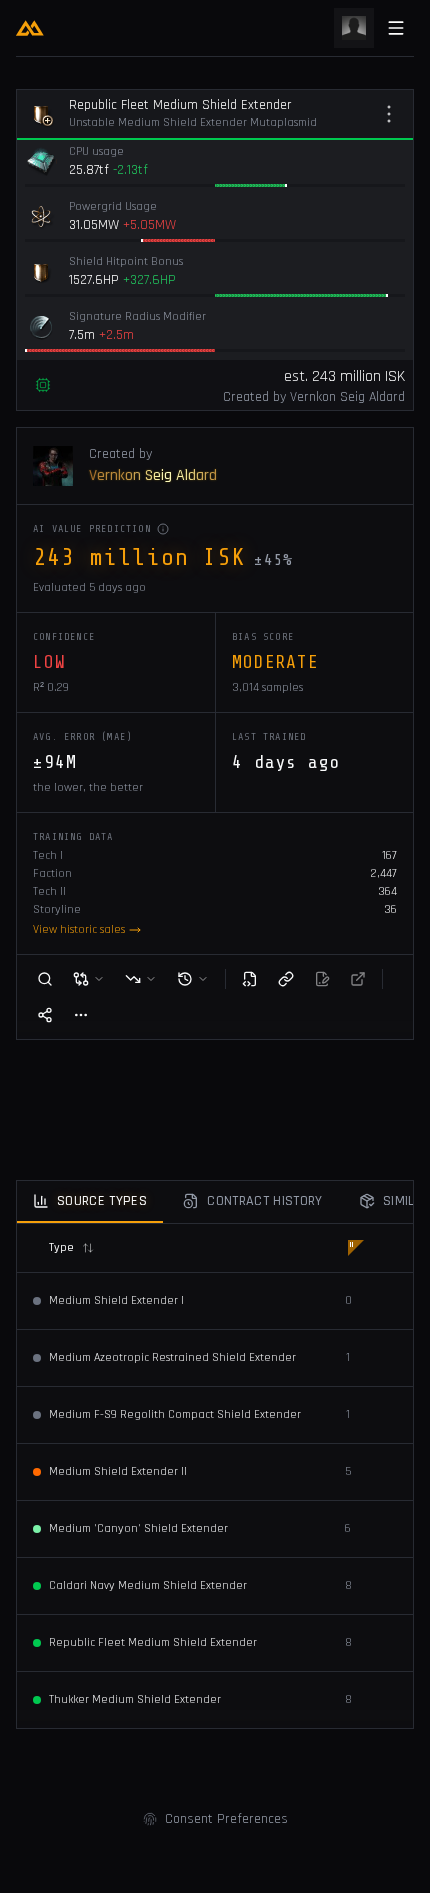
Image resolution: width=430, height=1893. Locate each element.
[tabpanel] (215, 1476)
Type (61, 1247)
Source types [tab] (102, 1201)
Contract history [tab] (265, 1201)
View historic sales (79, 929)
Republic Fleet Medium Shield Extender (180, 105)
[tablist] (215, 1202)
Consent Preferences (226, 1819)
